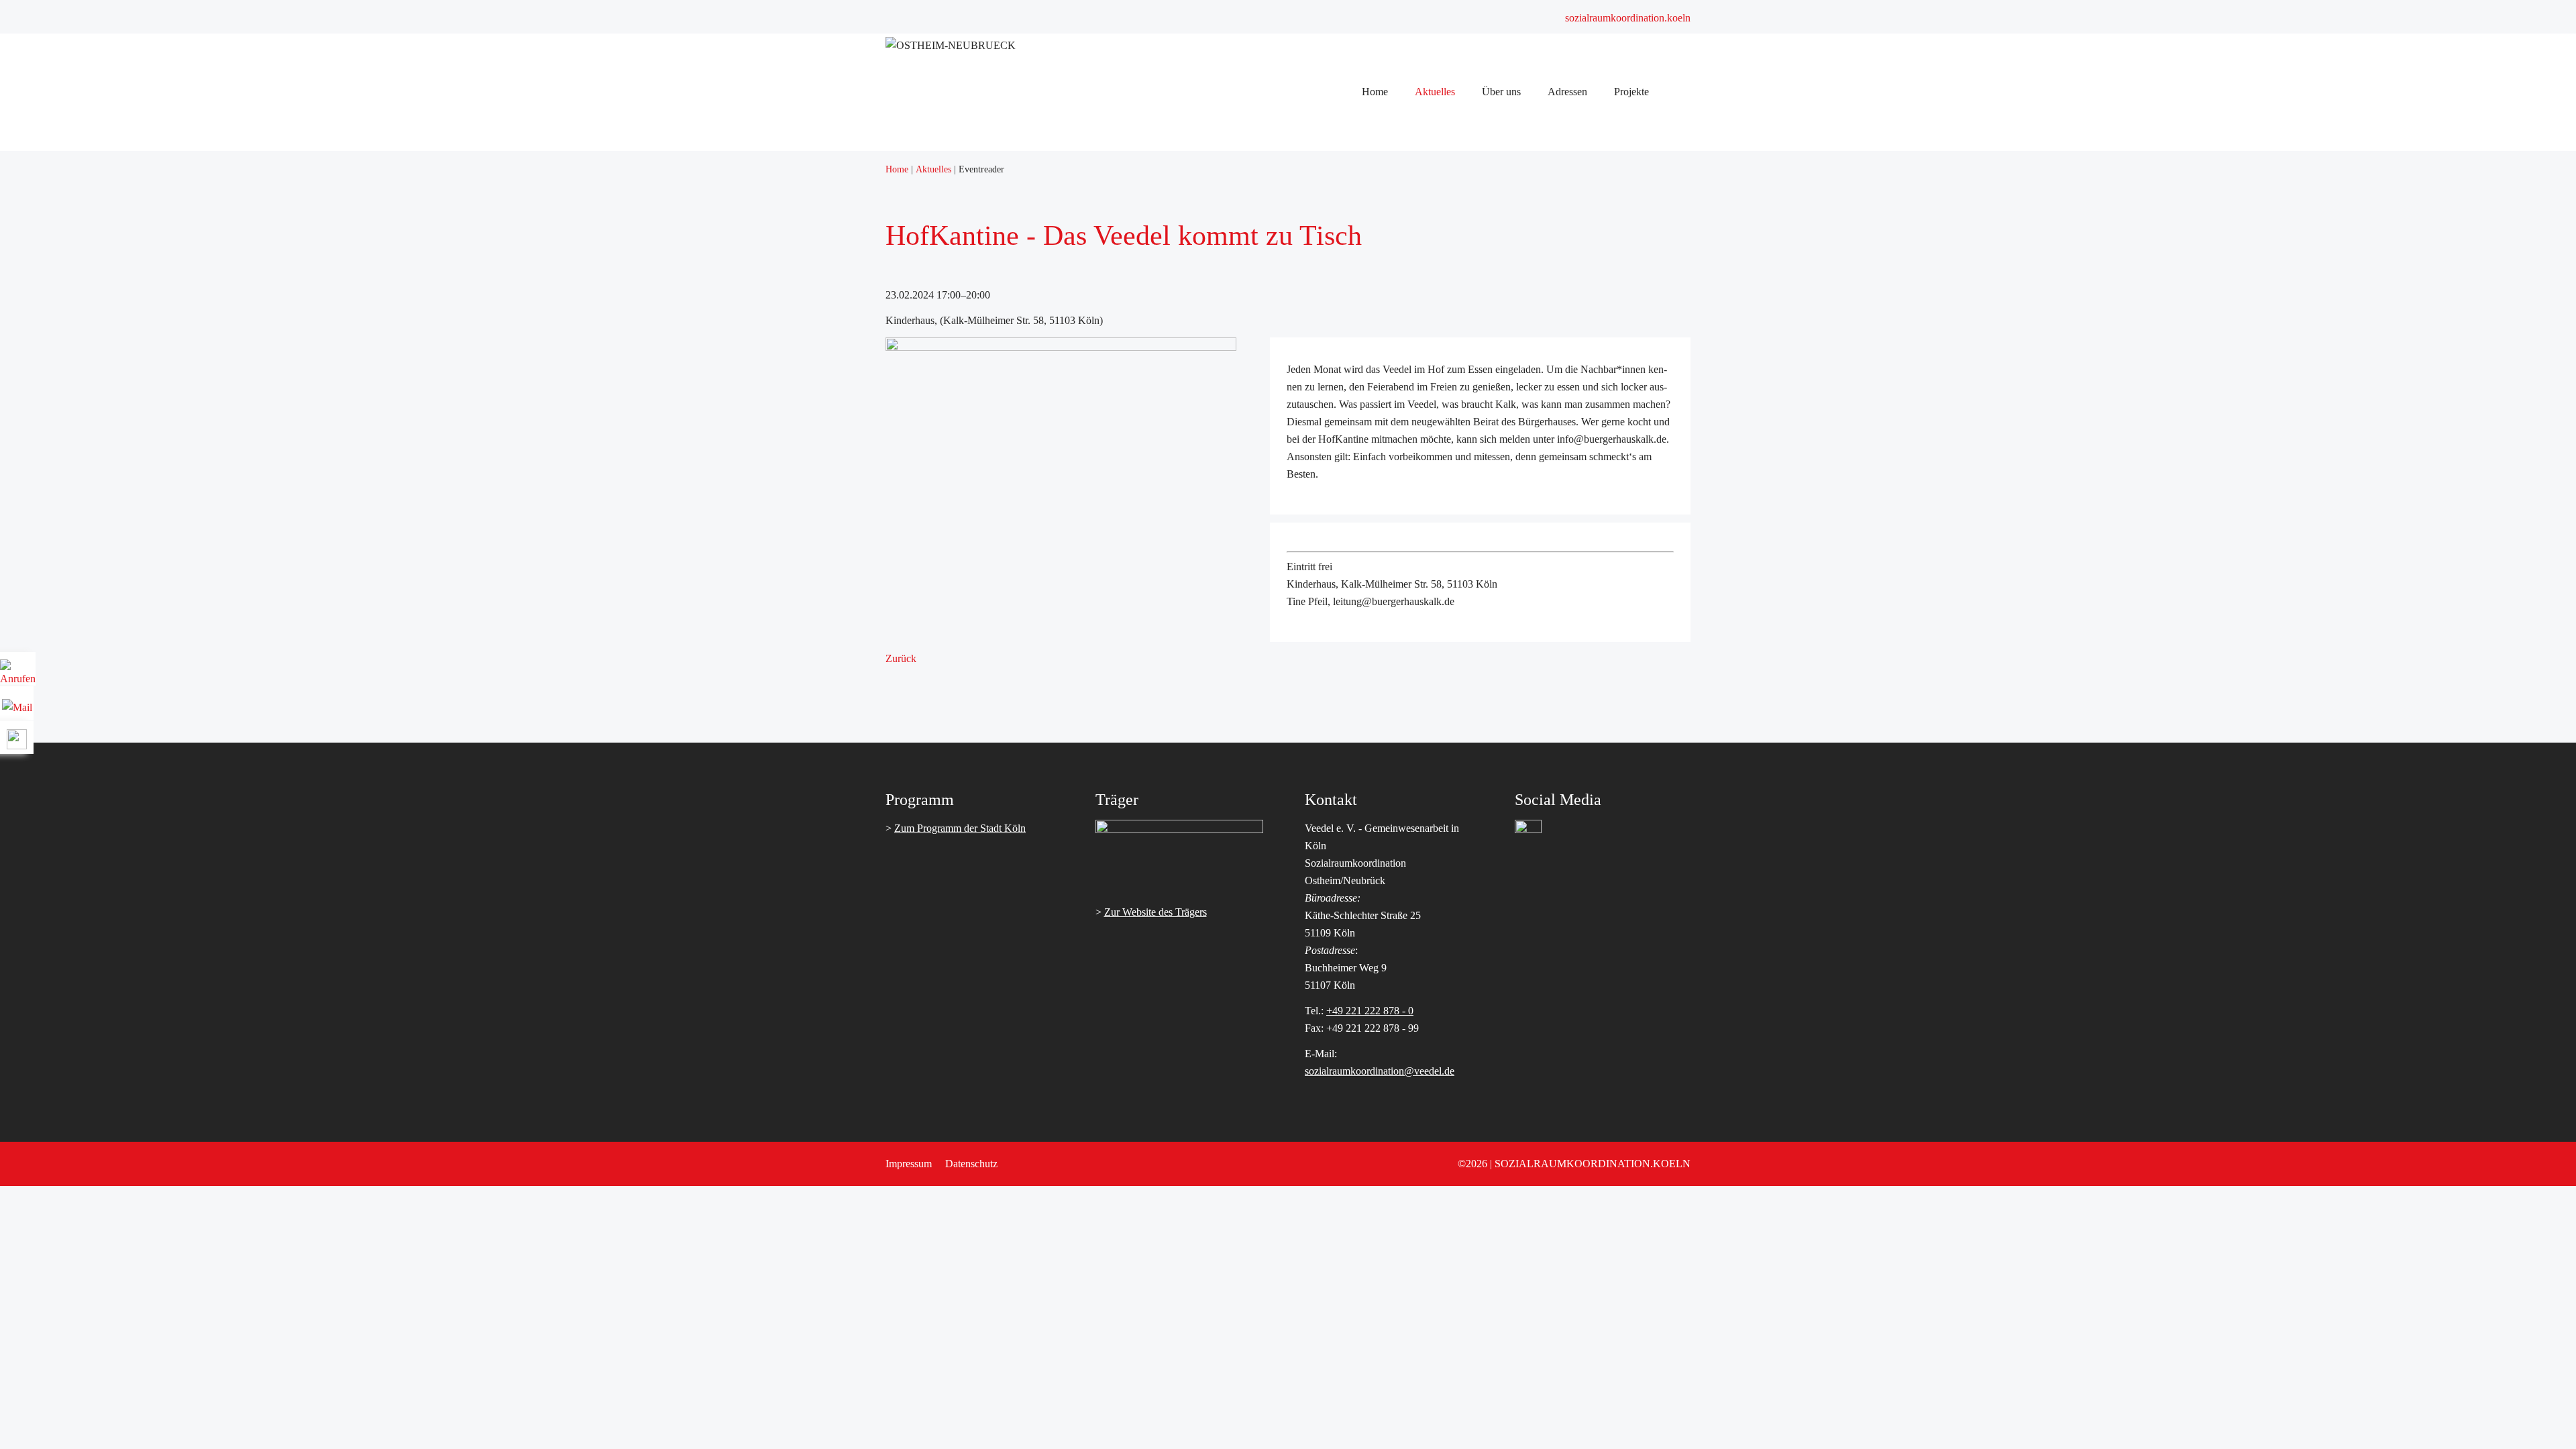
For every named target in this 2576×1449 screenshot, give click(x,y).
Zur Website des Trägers (1156, 912)
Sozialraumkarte (1404, 291)
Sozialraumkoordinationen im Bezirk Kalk (1459, 256)
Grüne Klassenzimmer (1417, 378)
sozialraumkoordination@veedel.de (1380, 1071)
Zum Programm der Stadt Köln (960, 828)
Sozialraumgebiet (1406, 204)
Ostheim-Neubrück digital (1425, 395)
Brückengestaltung (1409, 343)
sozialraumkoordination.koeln (1628, 18)
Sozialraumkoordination (1420, 238)
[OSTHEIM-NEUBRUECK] (951, 45)
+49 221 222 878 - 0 (1370, 1011)
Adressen (1390, 273)
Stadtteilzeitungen (1407, 151)
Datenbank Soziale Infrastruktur (1437, 308)
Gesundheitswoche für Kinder (1434, 361)
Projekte (1387, 326)
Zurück (901, 658)
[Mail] (17, 703)
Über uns (1389, 169)
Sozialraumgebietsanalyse (1424, 186)
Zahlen (1385, 221)
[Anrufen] (18, 674)
